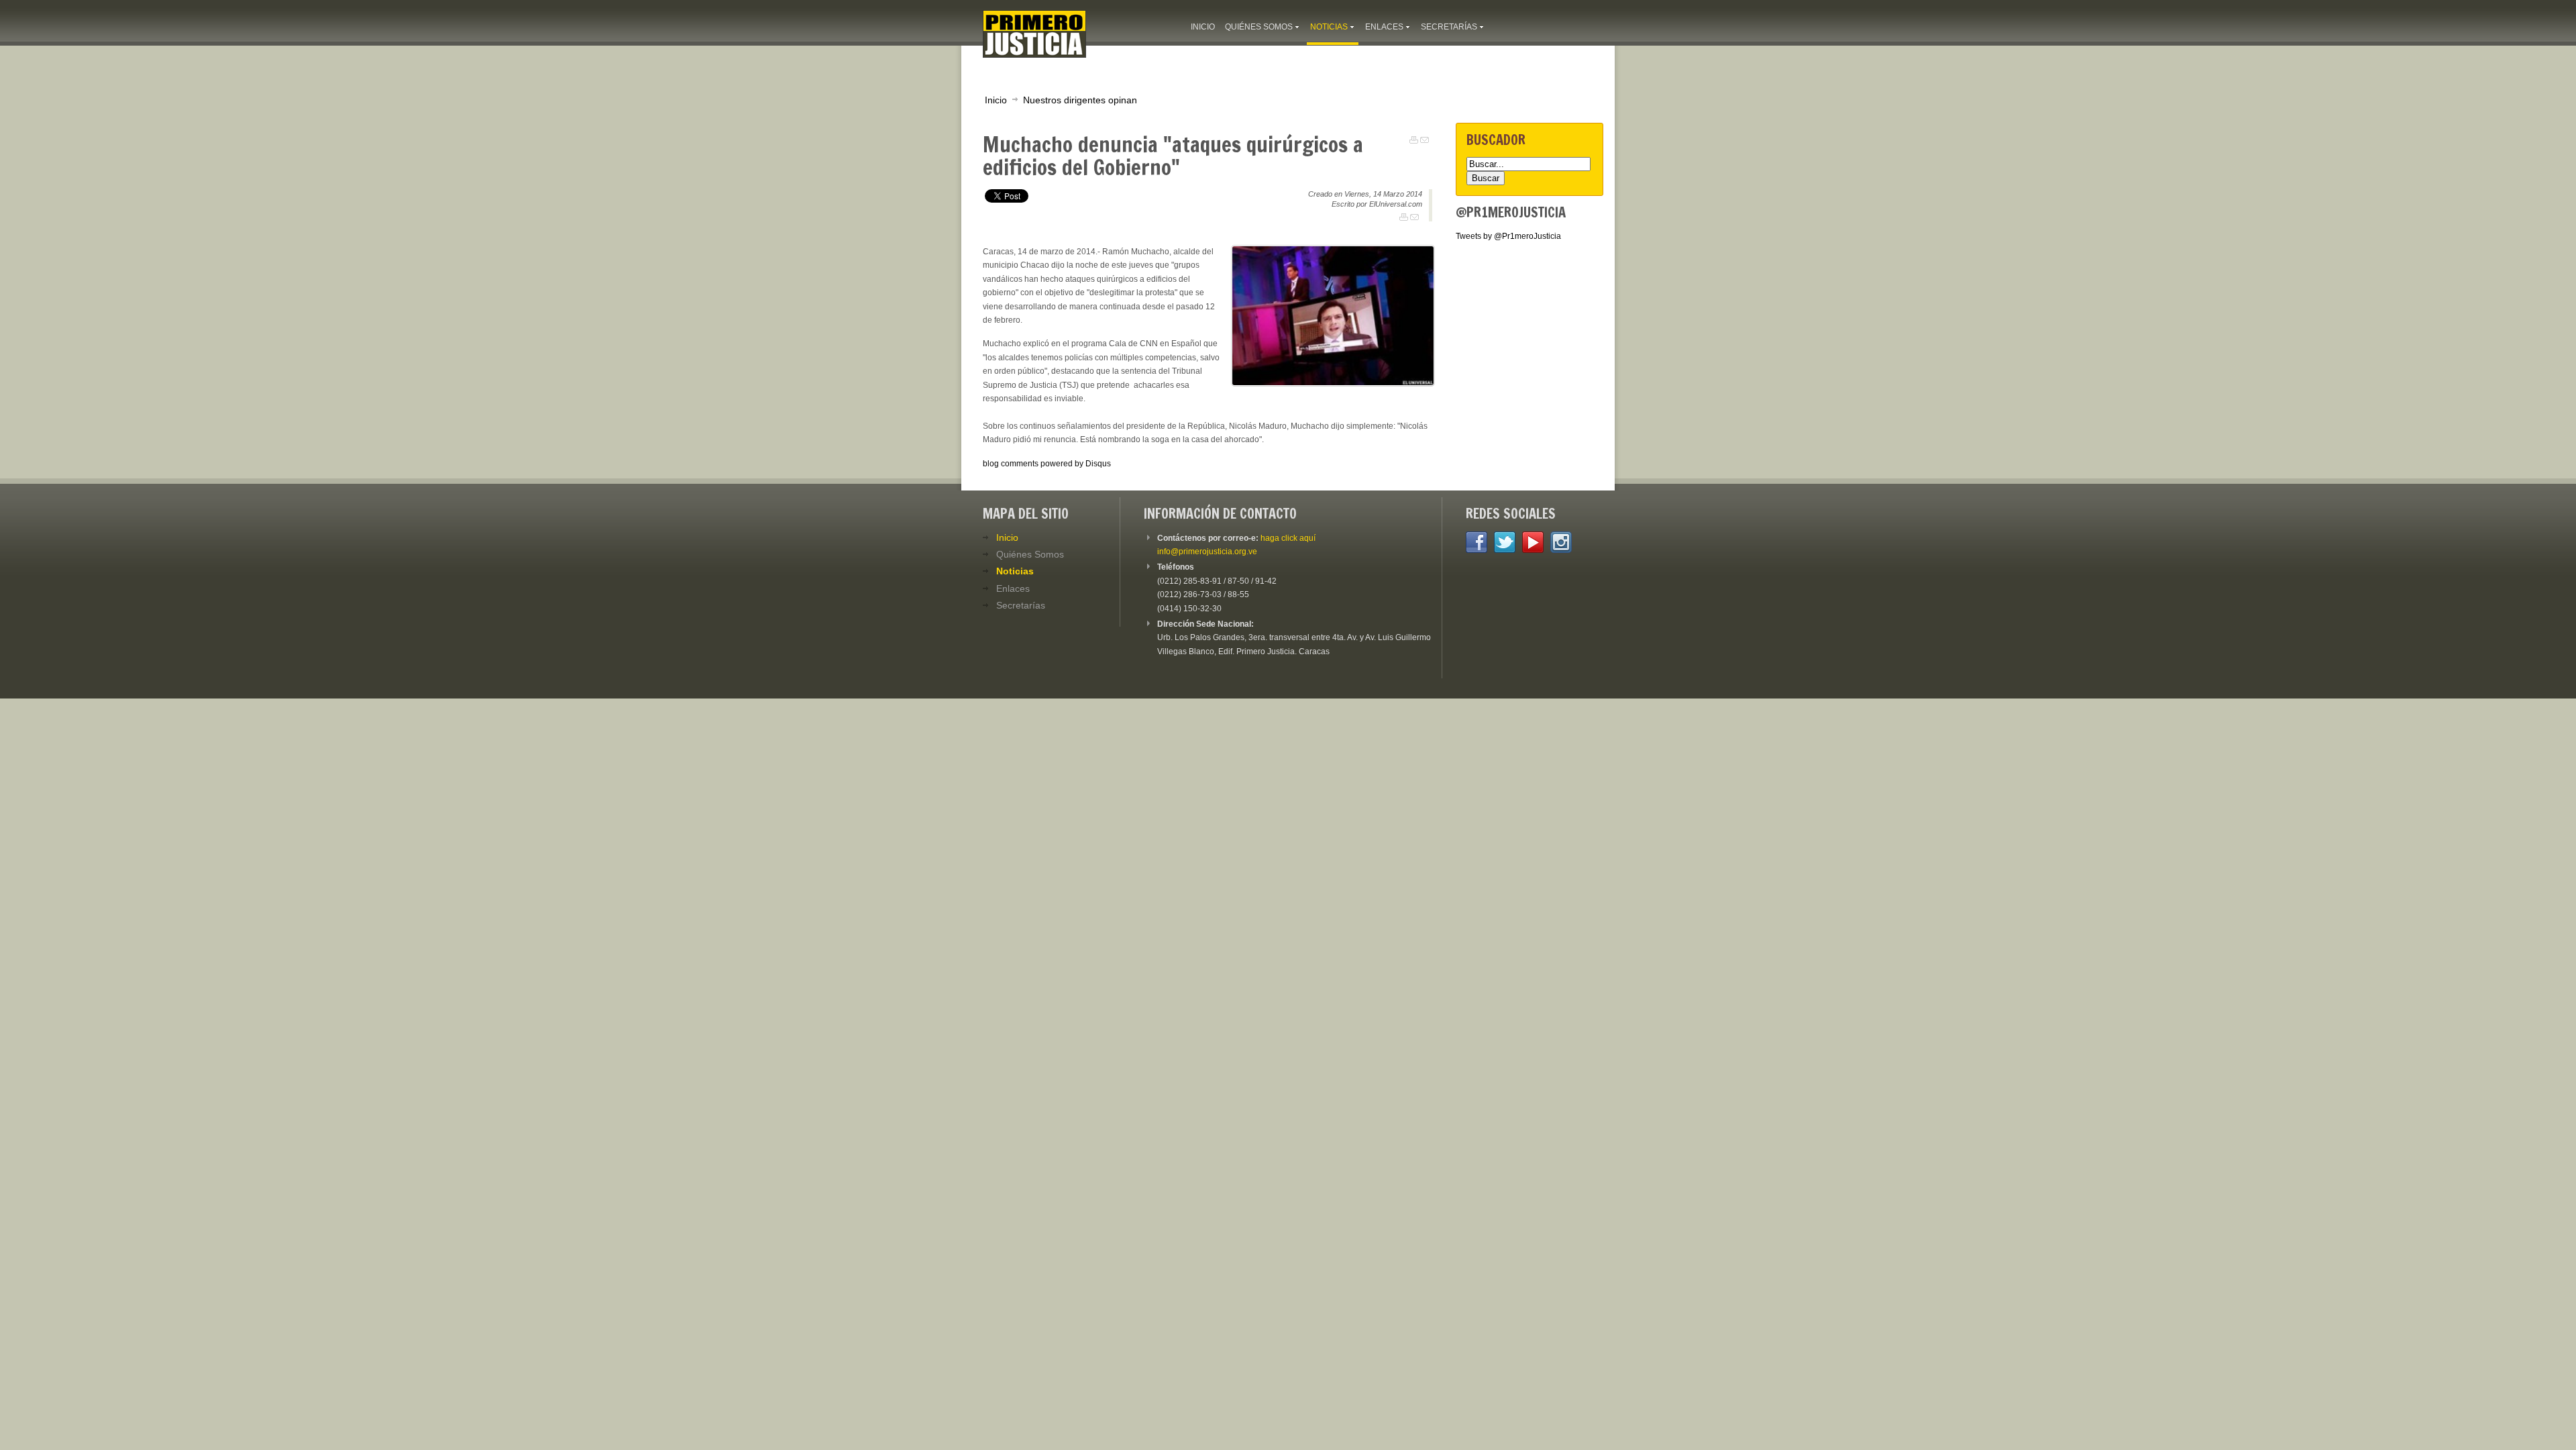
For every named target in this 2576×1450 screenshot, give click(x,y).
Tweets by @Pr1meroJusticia (1508, 236)
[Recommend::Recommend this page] (1425, 140)
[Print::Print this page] (1414, 140)
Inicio (996, 100)
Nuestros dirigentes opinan (1080, 100)
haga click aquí (1288, 538)
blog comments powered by (1047, 464)
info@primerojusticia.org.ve (1207, 552)
